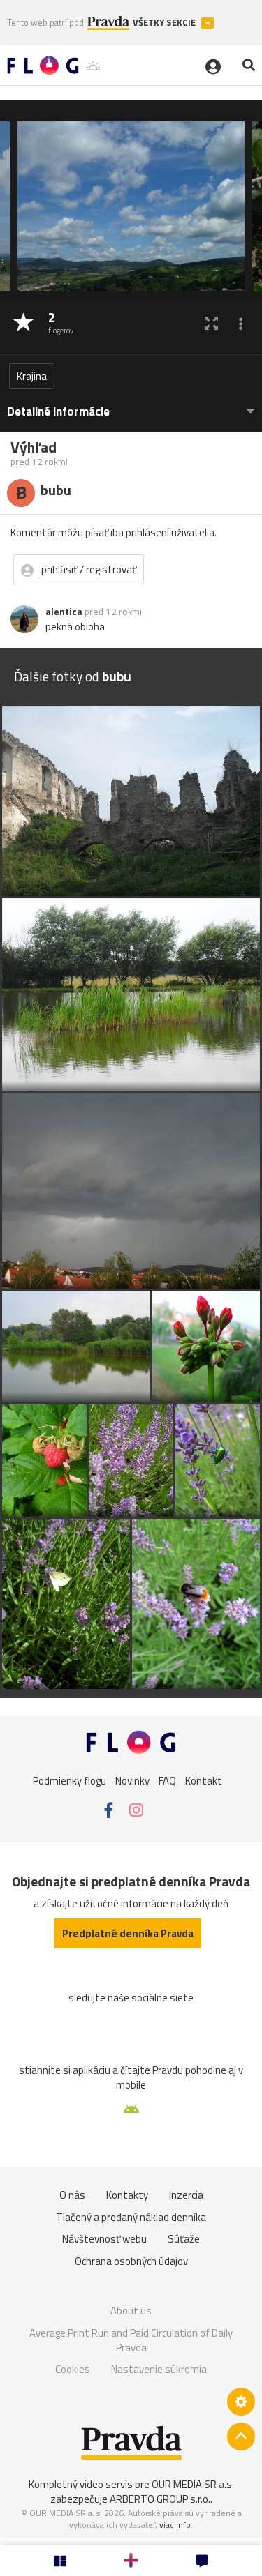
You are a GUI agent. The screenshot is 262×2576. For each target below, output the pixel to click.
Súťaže (184, 2239)
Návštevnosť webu (104, 2239)
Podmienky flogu (70, 1780)
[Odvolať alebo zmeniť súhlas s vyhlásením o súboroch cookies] (241, 2402)
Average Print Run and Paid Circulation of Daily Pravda (131, 2341)
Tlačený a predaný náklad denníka (131, 2217)
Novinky (132, 1780)
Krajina (32, 376)
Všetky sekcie (165, 23)
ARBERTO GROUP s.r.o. (160, 2499)
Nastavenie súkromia (159, 2369)
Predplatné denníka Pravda (128, 1933)
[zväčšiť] (211, 323)
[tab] (131, 405)
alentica (64, 612)
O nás (72, 2195)
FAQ (167, 1780)
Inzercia (186, 2195)
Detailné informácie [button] (58, 412)
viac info (175, 2525)
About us (131, 2311)
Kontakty (127, 2195)
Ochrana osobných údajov (131, 2261)
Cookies (73, 2369)
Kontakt (204, 1780)
